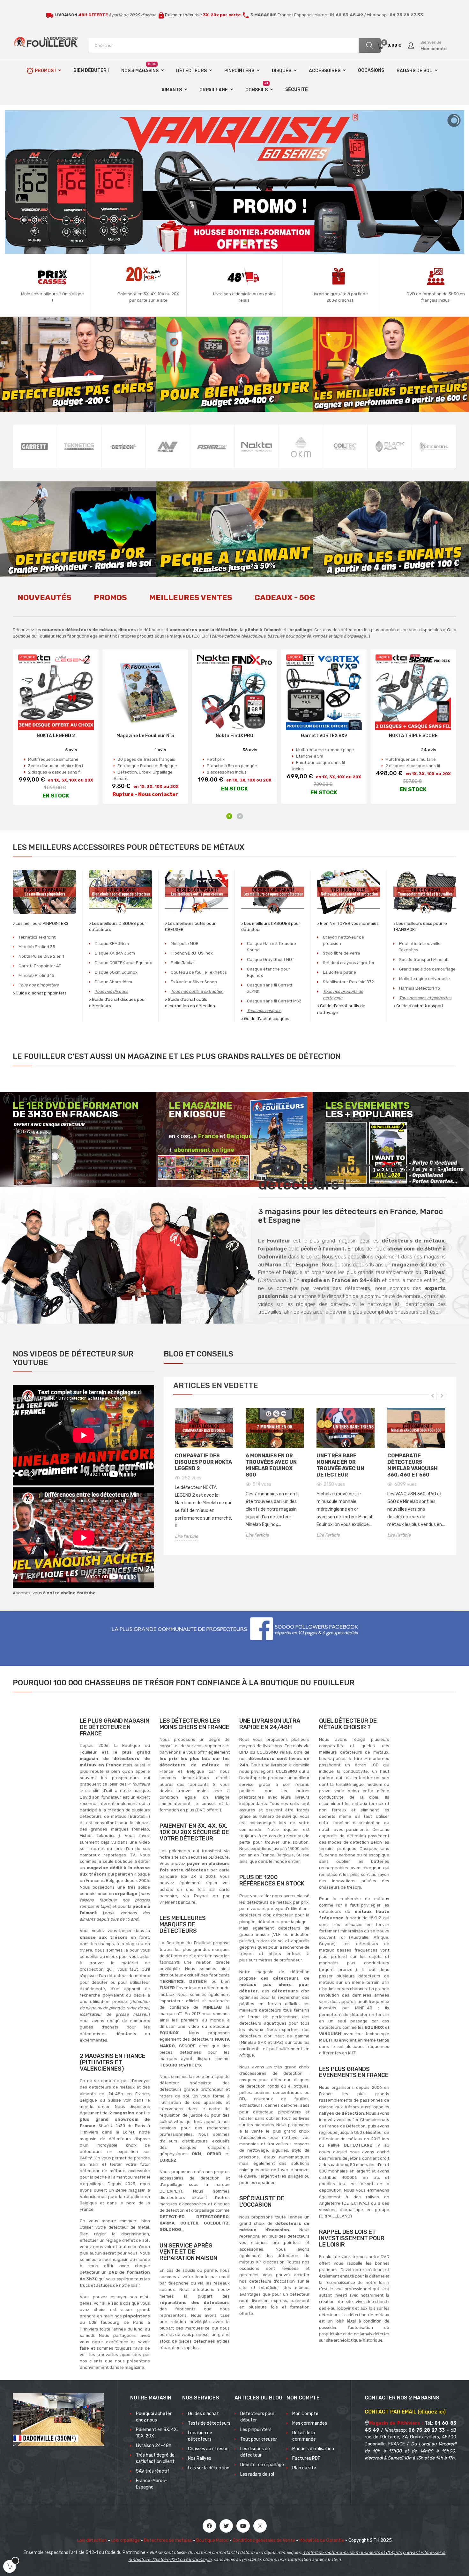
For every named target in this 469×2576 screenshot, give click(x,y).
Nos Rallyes (200, 2458)
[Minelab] (168, 447)
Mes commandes (310, 2423)
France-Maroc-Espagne (152, 2484)
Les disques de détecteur (255, 2452)
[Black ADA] (390, 447)
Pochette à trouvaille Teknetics (420, 947)
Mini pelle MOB (185, 944)
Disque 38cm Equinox (116, 972)
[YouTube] (243, 2526)
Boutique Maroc (212, 2540)
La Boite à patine (339, 972)
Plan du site (304, 2468)
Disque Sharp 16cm (113, 982)
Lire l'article (186, 1536)
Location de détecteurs (200, 2436)
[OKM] (301, 447)
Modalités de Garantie (322, 2540)
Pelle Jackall (183, 963)
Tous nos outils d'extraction (197, 991)
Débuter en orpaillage (262, 2465)
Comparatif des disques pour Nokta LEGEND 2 (203, 1462)
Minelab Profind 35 (37, 947)
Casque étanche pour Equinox (268, 972)
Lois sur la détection (209, 2468)
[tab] (45, 601)
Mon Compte (305, 2414)
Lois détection (92, 2540)
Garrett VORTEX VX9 (324, 736)
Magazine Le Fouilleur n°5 (145, 736)
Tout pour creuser (259, 2439)
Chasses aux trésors (209, 2449)
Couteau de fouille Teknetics (199, 972)
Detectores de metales (168, 2540)
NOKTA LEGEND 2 (56, 736)
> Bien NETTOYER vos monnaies (348, 923)
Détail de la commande (304, 2436)
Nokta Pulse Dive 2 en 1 (41, 956)
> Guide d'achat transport (418, 1006)
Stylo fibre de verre (342, 953)
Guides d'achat (203, 2414)
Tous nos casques (264, 1011)
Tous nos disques (112, 991)
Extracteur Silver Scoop (194, 982)
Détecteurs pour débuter (257, 2417)
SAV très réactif (153, 2471)
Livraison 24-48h (154, 2446)
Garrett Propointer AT (40, 966)
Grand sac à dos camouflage (427, 969)
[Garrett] (35, 447)
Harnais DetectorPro (420, 988)
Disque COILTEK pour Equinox (123, 963)
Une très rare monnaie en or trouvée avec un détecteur (340, 1465)
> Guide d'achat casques (265, 1019)
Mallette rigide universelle (424, 979)
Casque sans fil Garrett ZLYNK (270, 988)
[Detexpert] (434, 447)
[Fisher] (212, 447)
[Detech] (123, 447)
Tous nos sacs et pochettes (425, 998)
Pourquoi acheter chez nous (154, 2417)
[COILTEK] (345, 447)
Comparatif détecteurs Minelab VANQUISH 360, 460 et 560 (413, 1465)
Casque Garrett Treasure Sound (272, 947)
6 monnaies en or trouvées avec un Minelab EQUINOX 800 (271, 1465)
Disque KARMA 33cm (115, 953)
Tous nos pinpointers (39, 985)
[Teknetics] (79, 447)
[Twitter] (226, 2526)
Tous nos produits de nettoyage (343, 995)
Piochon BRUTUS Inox (192, 953)
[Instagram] (260, 2526)
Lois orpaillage (125, 2540)
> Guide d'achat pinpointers (40, 993)
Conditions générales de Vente (264, 2540)
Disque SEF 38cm (112, 944)
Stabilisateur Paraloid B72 (348, 982)
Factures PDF (306, 2458)
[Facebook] (209, 2526)
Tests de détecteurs (209, 2423)
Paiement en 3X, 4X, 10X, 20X (157, 2433)
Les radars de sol (257, 2474)
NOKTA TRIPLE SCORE (413, 736)
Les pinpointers (256, 2430)
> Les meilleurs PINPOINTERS (41, 923)
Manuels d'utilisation (313, 2449)
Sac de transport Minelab (424, 959)
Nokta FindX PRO (234, 736)
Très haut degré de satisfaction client (155, 2458)
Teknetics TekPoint (37, 937)
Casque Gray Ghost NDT (271, 959)
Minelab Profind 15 (36, 975)
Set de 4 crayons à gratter (349, 963)
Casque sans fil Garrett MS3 (274, 1001)
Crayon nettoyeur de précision (343, 940)
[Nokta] (257, 447)
